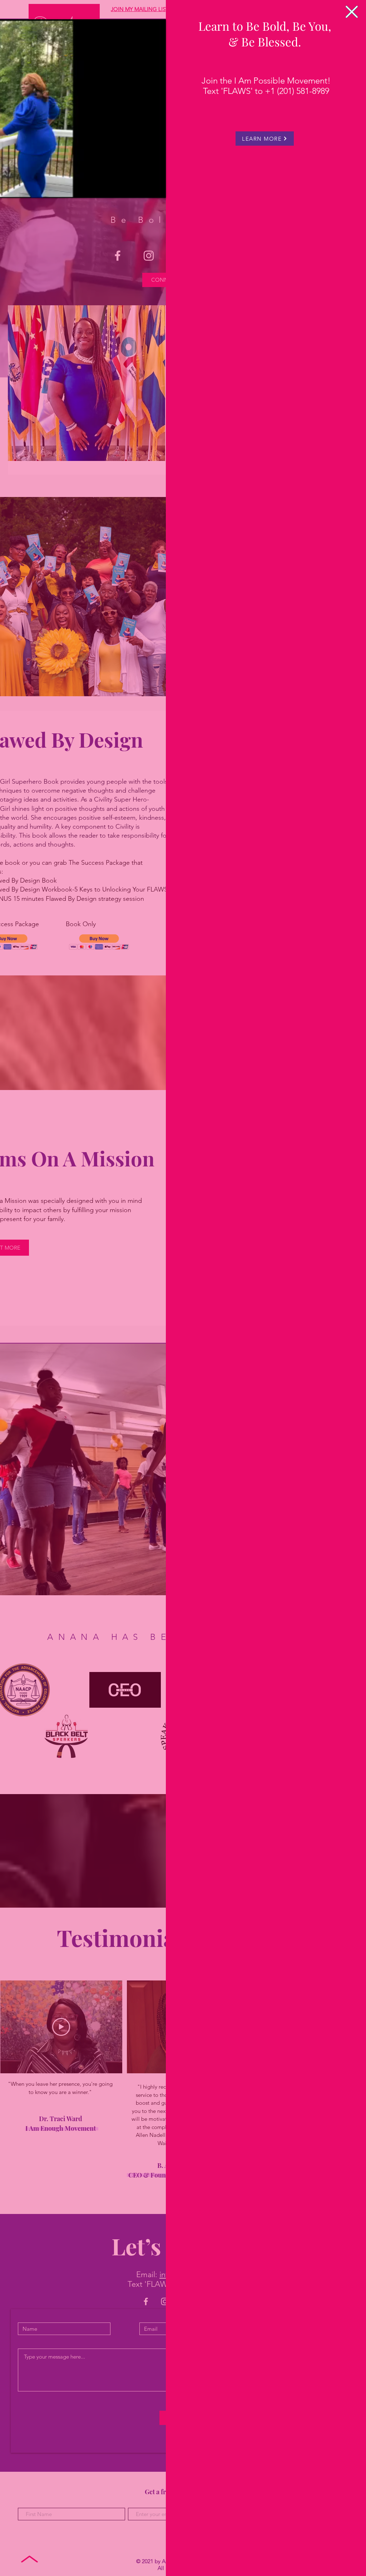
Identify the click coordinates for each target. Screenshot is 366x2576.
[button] (352, 12)
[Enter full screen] (156, 188)
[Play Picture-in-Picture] (144, 188)
